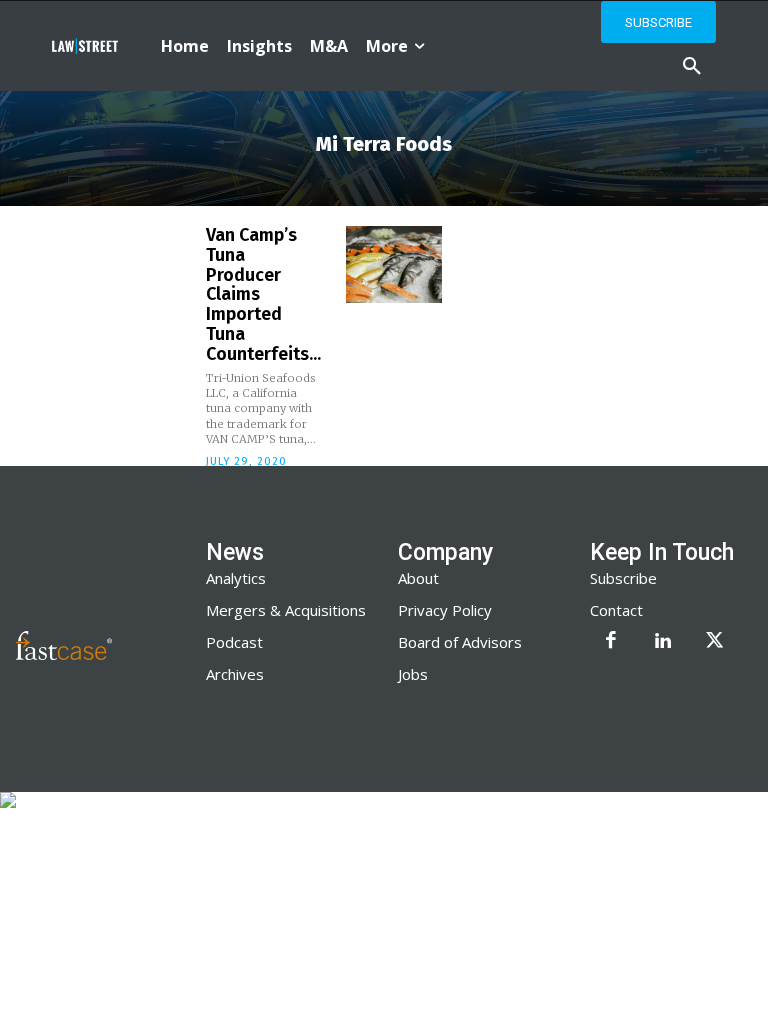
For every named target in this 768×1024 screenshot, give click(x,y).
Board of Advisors (460, 642)
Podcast (234, 642)
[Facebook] (611, 642)
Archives (235, 674)
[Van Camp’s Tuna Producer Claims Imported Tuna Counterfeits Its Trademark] (394, 264)
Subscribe (623, 578)
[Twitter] (715, 642)
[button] (692, 67)
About (418, 578)
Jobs (413, 674)
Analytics (236, 578)
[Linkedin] (663, 642)
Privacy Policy (445, 610)
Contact (616, 610)
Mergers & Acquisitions (286, 610)
